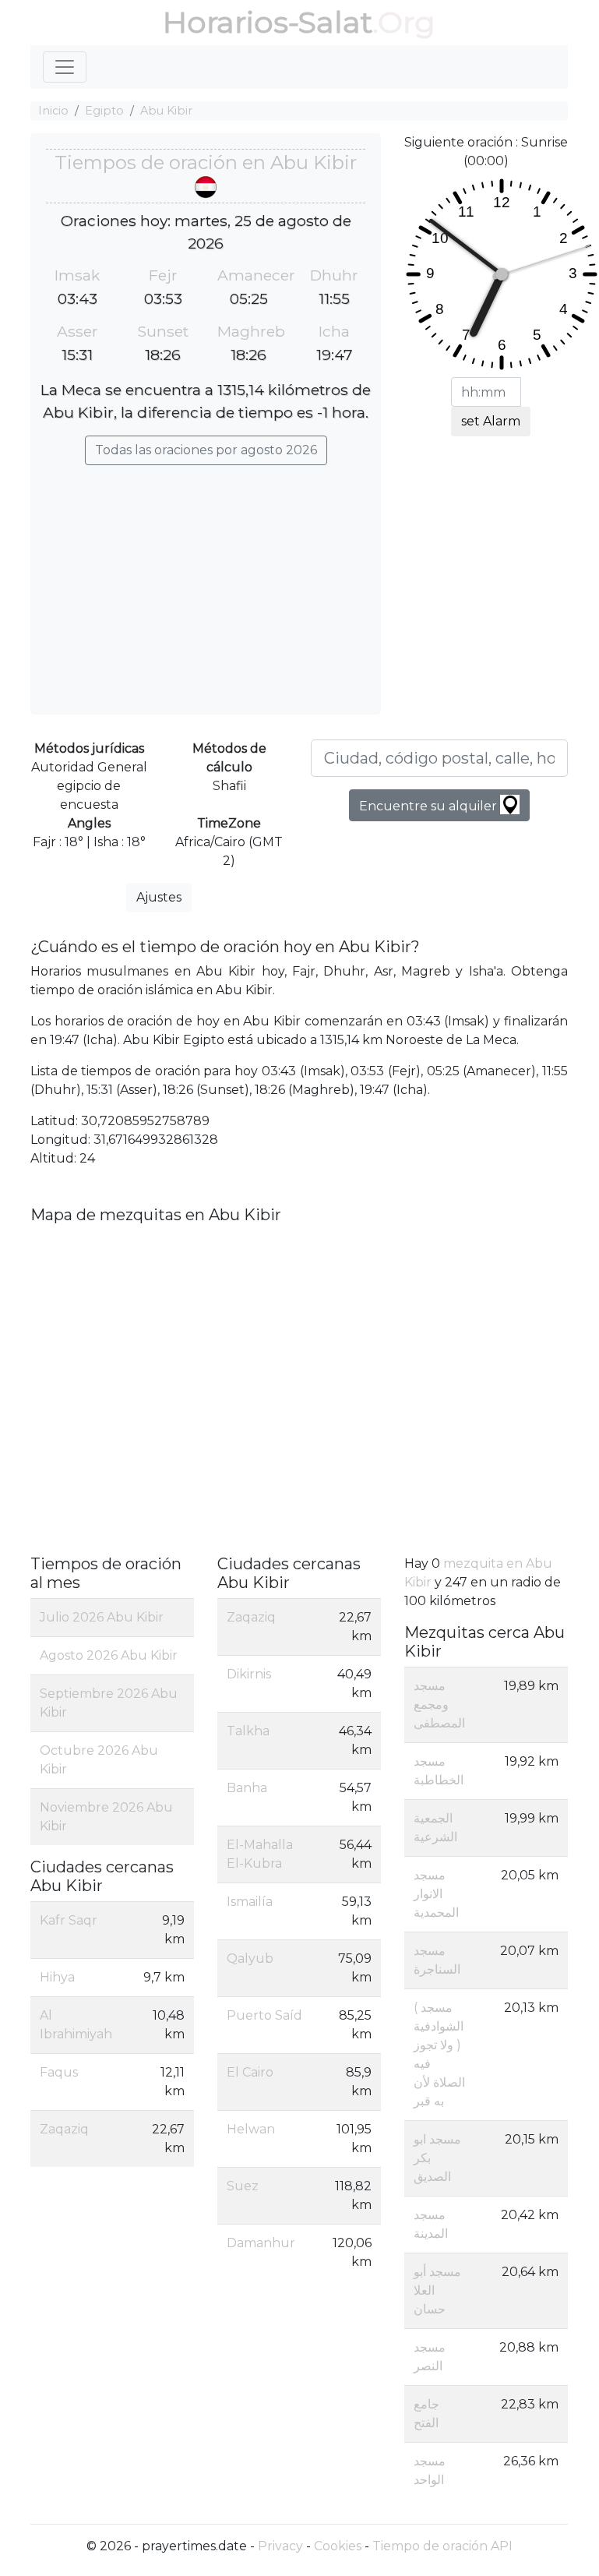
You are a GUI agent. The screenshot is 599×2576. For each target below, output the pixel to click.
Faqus (59, 2072)
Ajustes (159, 897)
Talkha (248, 1731)
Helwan (251, 2129)
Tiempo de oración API (442, 2546)
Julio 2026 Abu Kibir (102, 1617)
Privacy (280, 2546)
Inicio (53, 111)
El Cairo (250, 2072)
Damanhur (261, 2243)
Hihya (57, 1977)
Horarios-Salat (268, 22)
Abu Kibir (166, 111)
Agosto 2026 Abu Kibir (109, 1655)
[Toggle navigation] (65, 67)
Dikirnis (249, 1674)
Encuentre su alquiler (430, 806)
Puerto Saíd (264, 2015)
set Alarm (491, 421)
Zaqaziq (64, 2129)
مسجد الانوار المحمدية (436, 1894)
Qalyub (250, 1958)
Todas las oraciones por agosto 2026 (206, 450)
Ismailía (250, 1902)
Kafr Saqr (69, 1920)
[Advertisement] (206, 582)
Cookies (338, 2546)
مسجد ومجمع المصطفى (439, 1704)
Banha (247, 1788)
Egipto (104, 111)
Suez (243, 2186)
